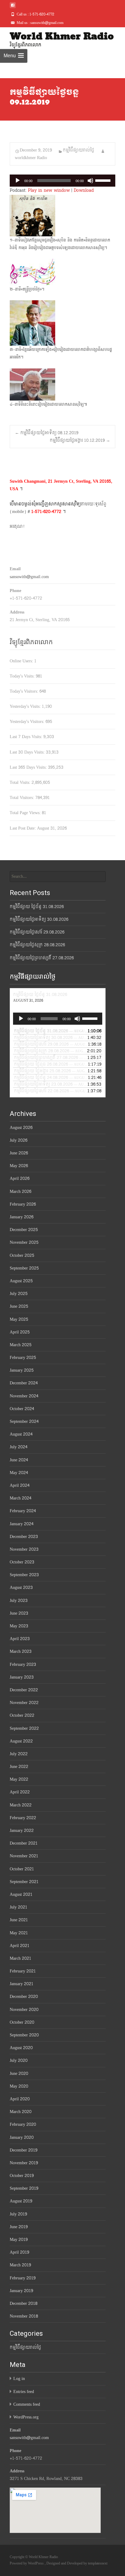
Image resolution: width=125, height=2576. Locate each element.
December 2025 (24, 1230)
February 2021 (23, 1971)
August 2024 (21, 1434)
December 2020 (24, 1997)
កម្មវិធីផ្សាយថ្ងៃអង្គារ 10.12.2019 (80, 440)
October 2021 (22, 1869)
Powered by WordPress (27, 2563)
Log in (19, 2379)
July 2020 (19, 2060)
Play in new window (49, 190)
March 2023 (21, 1651)
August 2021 (21, 1894)
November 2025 (24, 1242)
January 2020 (22, 2137)
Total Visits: (21, 782)
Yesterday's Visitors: (28, 722)
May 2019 (19, 2240)
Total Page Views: (26, 813)
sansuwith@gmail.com (29, 577)
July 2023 (19, 1601)
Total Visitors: (22, 798)
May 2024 (19, 1473)
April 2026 (20, 1178)
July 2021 (19, 1907)
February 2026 (23, 1204)
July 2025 (19, 1294)
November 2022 (24, 1703)
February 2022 (23, 1818)
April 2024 (20, 1485)
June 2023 (19, 1613)
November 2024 (24, 1396)
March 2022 (21, 1805)
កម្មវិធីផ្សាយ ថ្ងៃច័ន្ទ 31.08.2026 (37, 907)
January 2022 (22, 1830)
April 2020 (20, 2099)
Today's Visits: (23, 676)
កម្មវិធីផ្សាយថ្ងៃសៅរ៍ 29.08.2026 (37, 932)
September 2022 (24, 1728)
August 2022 (21, 1741)
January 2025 (22, 1370)
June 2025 (19, 1306)
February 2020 (23, 2124)
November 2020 (24, 2010)
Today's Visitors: (25, 691)
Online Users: (22, 661)
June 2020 (19, 2073)
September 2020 (24, 2035)
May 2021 (19, 1933)
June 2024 (19, 1460)
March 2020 (21, 2112)
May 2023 (19, 1626)
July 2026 (19, 1140)
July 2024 (19, 1447)
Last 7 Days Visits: (27, 737)
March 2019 (20, 2265)
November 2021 (24, 1856)
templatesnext (98, 2563)
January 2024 (22, 1524)
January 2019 (21, 2291)
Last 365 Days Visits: (29, 767)
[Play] (18, 181)
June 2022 (19, 1767)
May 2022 (19, 1779)
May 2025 (19, 1319)
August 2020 (21, 2048)
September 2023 (24, 1575)
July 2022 (19, 1754)
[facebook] (13, 7)
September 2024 (24, 1421)
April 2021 (20, 1946)
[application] (62, 181)
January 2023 (22, 1677)
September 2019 (24, 2188)
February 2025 (23, 1358)
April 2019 (19, 2252)
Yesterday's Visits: (26, 706)
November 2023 (24, 1549)
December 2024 (24, 1383)
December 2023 (24, 1537)
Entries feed (24, 2392)
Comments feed (27, 2404)
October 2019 (22, 2176)
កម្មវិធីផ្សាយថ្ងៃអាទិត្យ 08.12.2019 (47, 433)
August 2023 (21, 1588)
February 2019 (23, 2278)
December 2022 (24, 1690)
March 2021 (20, 1958)
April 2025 (20, 1332)
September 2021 (24, 1882)
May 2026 (19, 1166)
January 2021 (22, 1984)
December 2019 (24, 2150)
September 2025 (24, 1268)
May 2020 (19, 2086)
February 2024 (23, 1511)
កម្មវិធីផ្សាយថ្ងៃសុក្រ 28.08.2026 (37, 945)
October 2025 (22, 1255)
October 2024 (22, 1409)
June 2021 (19, 1920)
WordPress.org (26, 2417)
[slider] (104, 180)
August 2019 (21, 2201)
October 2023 (22, 1562)
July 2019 (18, 2214)
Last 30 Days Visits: (28, 752)
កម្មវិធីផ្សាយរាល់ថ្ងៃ (79, 150)
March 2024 (20, 1498)
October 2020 (22, 2022)
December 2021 (24, 1843)
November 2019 (24, 2163)
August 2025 (21, 1281)
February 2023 (23, 1664)
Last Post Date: (23, 828)
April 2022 (20, 1792)
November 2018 (24, 2316)
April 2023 (20, 1639)
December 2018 (24, 2303)
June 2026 (19, 1153)
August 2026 (21, 1128)
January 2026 (22, 1217)
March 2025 (21, 1345)
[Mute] (90, 181)
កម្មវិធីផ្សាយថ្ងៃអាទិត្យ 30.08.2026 (39, 919)
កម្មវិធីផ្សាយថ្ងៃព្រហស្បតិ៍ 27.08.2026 (42, 958)
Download (84, 190)
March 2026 (20, 1191)
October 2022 (22, 1715)
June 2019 (19, 2227)
